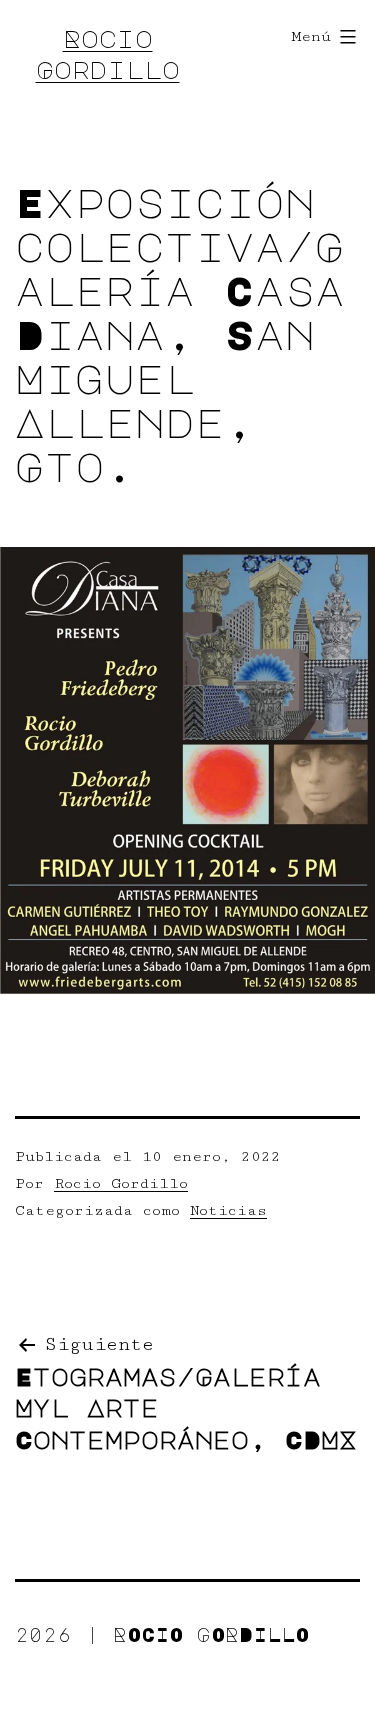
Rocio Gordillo (121, 1183)
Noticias (228, 1210)
